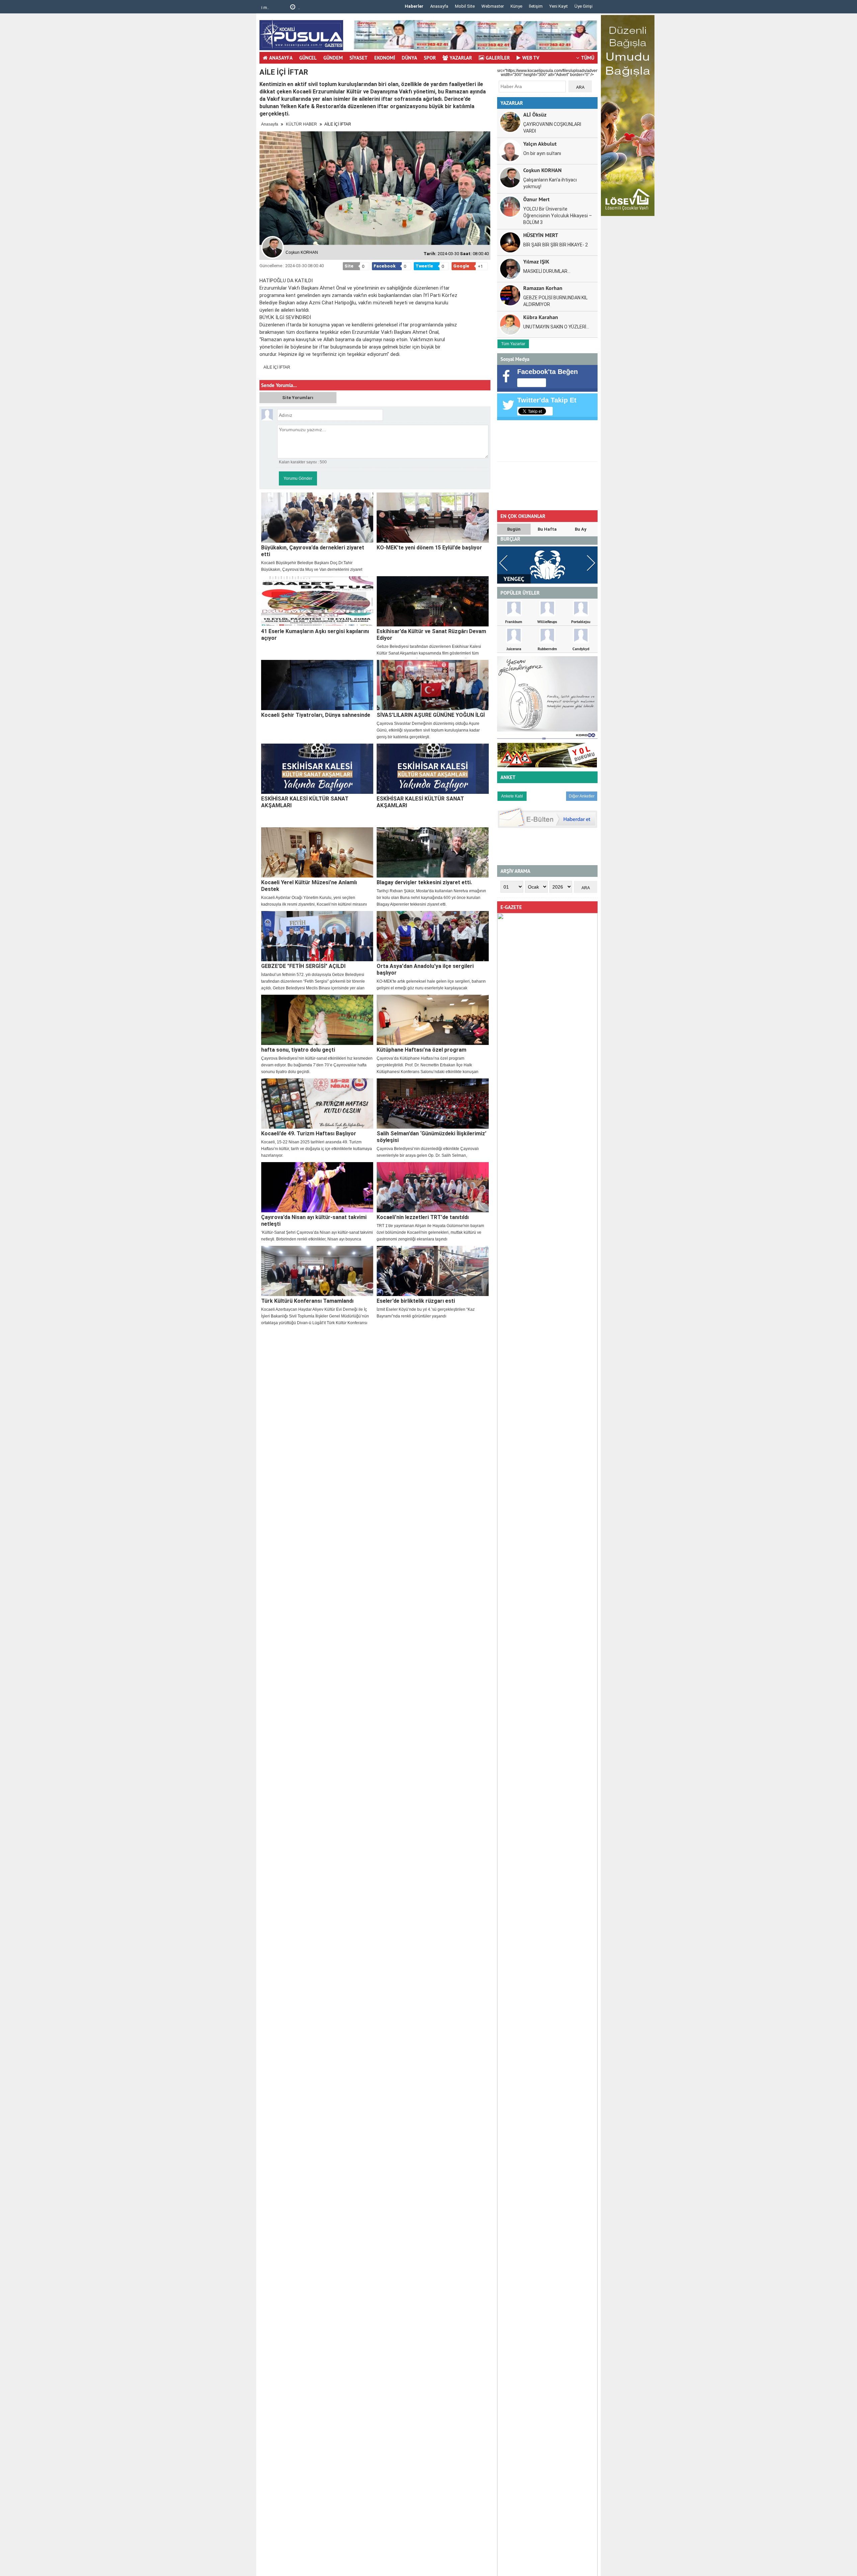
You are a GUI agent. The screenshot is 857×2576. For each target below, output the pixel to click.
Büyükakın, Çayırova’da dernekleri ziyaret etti (313, 551)
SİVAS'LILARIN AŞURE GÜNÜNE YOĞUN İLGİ (431, 715)
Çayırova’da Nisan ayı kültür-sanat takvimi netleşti (314, 1221)
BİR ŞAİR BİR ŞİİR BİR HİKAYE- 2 (556, 245)
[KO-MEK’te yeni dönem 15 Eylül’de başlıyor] (433, 518)
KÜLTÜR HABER (301, 124)
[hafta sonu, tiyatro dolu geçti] (317, 1020)
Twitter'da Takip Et (547, 400)
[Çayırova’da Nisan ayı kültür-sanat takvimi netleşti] (317, 1187)
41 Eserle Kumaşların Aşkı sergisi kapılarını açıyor (315, 635)
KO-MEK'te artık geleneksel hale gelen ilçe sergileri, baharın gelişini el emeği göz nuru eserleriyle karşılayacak (431, 985)
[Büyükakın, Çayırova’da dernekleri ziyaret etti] (317, 518)
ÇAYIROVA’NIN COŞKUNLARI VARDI (552, 128)
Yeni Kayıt (559, 6)
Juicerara (514, 649)
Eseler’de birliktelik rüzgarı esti (416, 1301)
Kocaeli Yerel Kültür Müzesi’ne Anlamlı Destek (309, 886)
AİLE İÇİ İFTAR (277, 367)
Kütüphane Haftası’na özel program (421, 1050)
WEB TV (531, 58)
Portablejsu (581, 622)
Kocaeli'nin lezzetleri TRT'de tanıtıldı (423, 1217)
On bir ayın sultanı (542, 153)
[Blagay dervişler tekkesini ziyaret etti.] (433, 852)
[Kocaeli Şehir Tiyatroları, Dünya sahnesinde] (317, 685)
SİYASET (359, 58)
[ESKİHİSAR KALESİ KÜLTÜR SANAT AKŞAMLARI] (317, 769)
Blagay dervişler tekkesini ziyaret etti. (424, 882)
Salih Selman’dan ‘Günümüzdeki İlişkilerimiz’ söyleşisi (432, 1137)
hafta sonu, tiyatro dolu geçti (298, 1050)
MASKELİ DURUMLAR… (547, 271)
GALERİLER (498, 58)
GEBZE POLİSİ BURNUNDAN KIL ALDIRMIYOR (555, 301)
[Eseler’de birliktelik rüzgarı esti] (433, 1271)
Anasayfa (439, 6)
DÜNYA (409, 58)
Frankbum (514, 622)
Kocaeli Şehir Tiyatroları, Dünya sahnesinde (316, 715)
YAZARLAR (461, 58)
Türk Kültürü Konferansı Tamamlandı (307, 1301)
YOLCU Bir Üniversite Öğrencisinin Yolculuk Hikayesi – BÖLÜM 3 (558, 216)
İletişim (536, 6)
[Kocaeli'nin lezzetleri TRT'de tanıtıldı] (433, 1187)
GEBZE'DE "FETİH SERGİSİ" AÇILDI (303, 966)
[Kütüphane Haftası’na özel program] (433, 1020)
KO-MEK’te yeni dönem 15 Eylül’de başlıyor (429, 548)
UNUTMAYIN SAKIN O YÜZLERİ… (556, 327)
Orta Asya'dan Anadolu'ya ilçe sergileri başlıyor (425, 969)
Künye (516, 6)
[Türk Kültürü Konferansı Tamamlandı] (317, 1271)
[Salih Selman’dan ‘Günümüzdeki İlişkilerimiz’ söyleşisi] (433, 1104)
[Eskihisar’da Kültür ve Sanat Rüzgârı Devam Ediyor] (433, 601)
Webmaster (493, 6)
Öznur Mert (536, 199)
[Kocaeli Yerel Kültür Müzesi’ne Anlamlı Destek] (317, 852)
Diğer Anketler (582, 796)
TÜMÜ (588, 58)
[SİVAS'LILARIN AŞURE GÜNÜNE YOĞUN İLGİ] (433, 685)
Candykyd (581, 649)
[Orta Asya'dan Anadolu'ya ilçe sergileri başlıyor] (433, 936)
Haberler (414, 6)
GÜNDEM (333, 58)
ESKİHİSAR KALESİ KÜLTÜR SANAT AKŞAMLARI (305, 802)
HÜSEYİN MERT (541, 235)
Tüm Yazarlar (513, 344)
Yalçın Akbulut (540, 143)
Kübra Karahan (541, 317)
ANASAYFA (281, 58)
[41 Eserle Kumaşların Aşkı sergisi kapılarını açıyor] (317, 601)
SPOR (430, 58)
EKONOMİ (385, 58)
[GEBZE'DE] (317, 936)
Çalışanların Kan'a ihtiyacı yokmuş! (550, 183)
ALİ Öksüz (535, 114)
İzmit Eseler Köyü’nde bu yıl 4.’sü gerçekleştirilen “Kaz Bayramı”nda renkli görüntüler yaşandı (426, 1313)
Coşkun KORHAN (542, 170)
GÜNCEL (308, 58)
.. (273, 8)
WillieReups (547, 622)
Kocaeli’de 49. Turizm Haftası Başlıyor (309, 1133)
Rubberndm (547, 649)
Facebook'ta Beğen (548, 372)
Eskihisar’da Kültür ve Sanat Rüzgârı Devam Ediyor (431, 635)
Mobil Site (465, 6)
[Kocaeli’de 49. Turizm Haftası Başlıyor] (317, 1104)
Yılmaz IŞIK (536, 261)
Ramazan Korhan (543, 288)
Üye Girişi (583, 6)
